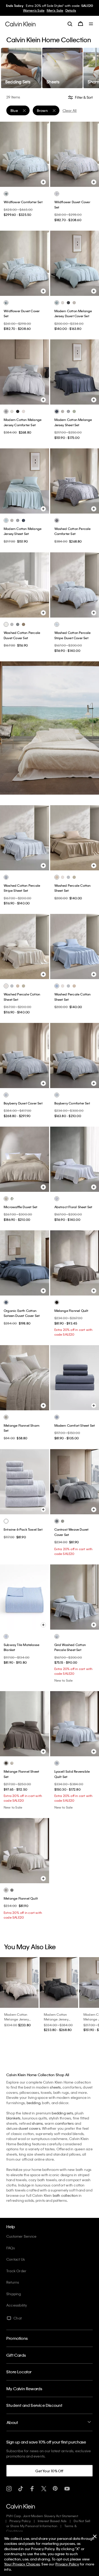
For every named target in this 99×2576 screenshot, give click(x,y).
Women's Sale (34, 10)
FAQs (11, 2248)
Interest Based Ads (52, 2521)
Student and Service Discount (34, 2405)
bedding (34, 2103)
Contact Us (16, 2259)
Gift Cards (16, 2355)
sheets (55, 2087)
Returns (13, 2282)
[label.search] (70, 24)
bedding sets (62, 2113)
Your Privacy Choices (22, 2564)
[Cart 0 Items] (81, 24)
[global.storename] (20, 23)
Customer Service (21, 2236)
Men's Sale (55, 10)
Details (71, 10)
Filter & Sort (83, 98)
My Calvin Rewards (24, 2389)
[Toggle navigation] (91, 24)
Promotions (17, 2338)
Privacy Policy (20, 2521)
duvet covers (29, 2128)
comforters (65, 2123)
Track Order (16, 2271)
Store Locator (19, 2372)
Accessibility (17, 2305)
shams (37, 2123)
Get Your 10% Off (49, 2471)
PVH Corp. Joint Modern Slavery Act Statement (42, 2516)
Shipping (14, 2294)
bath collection (65, 2195)
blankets (13, 2118)
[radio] (6, 194)
